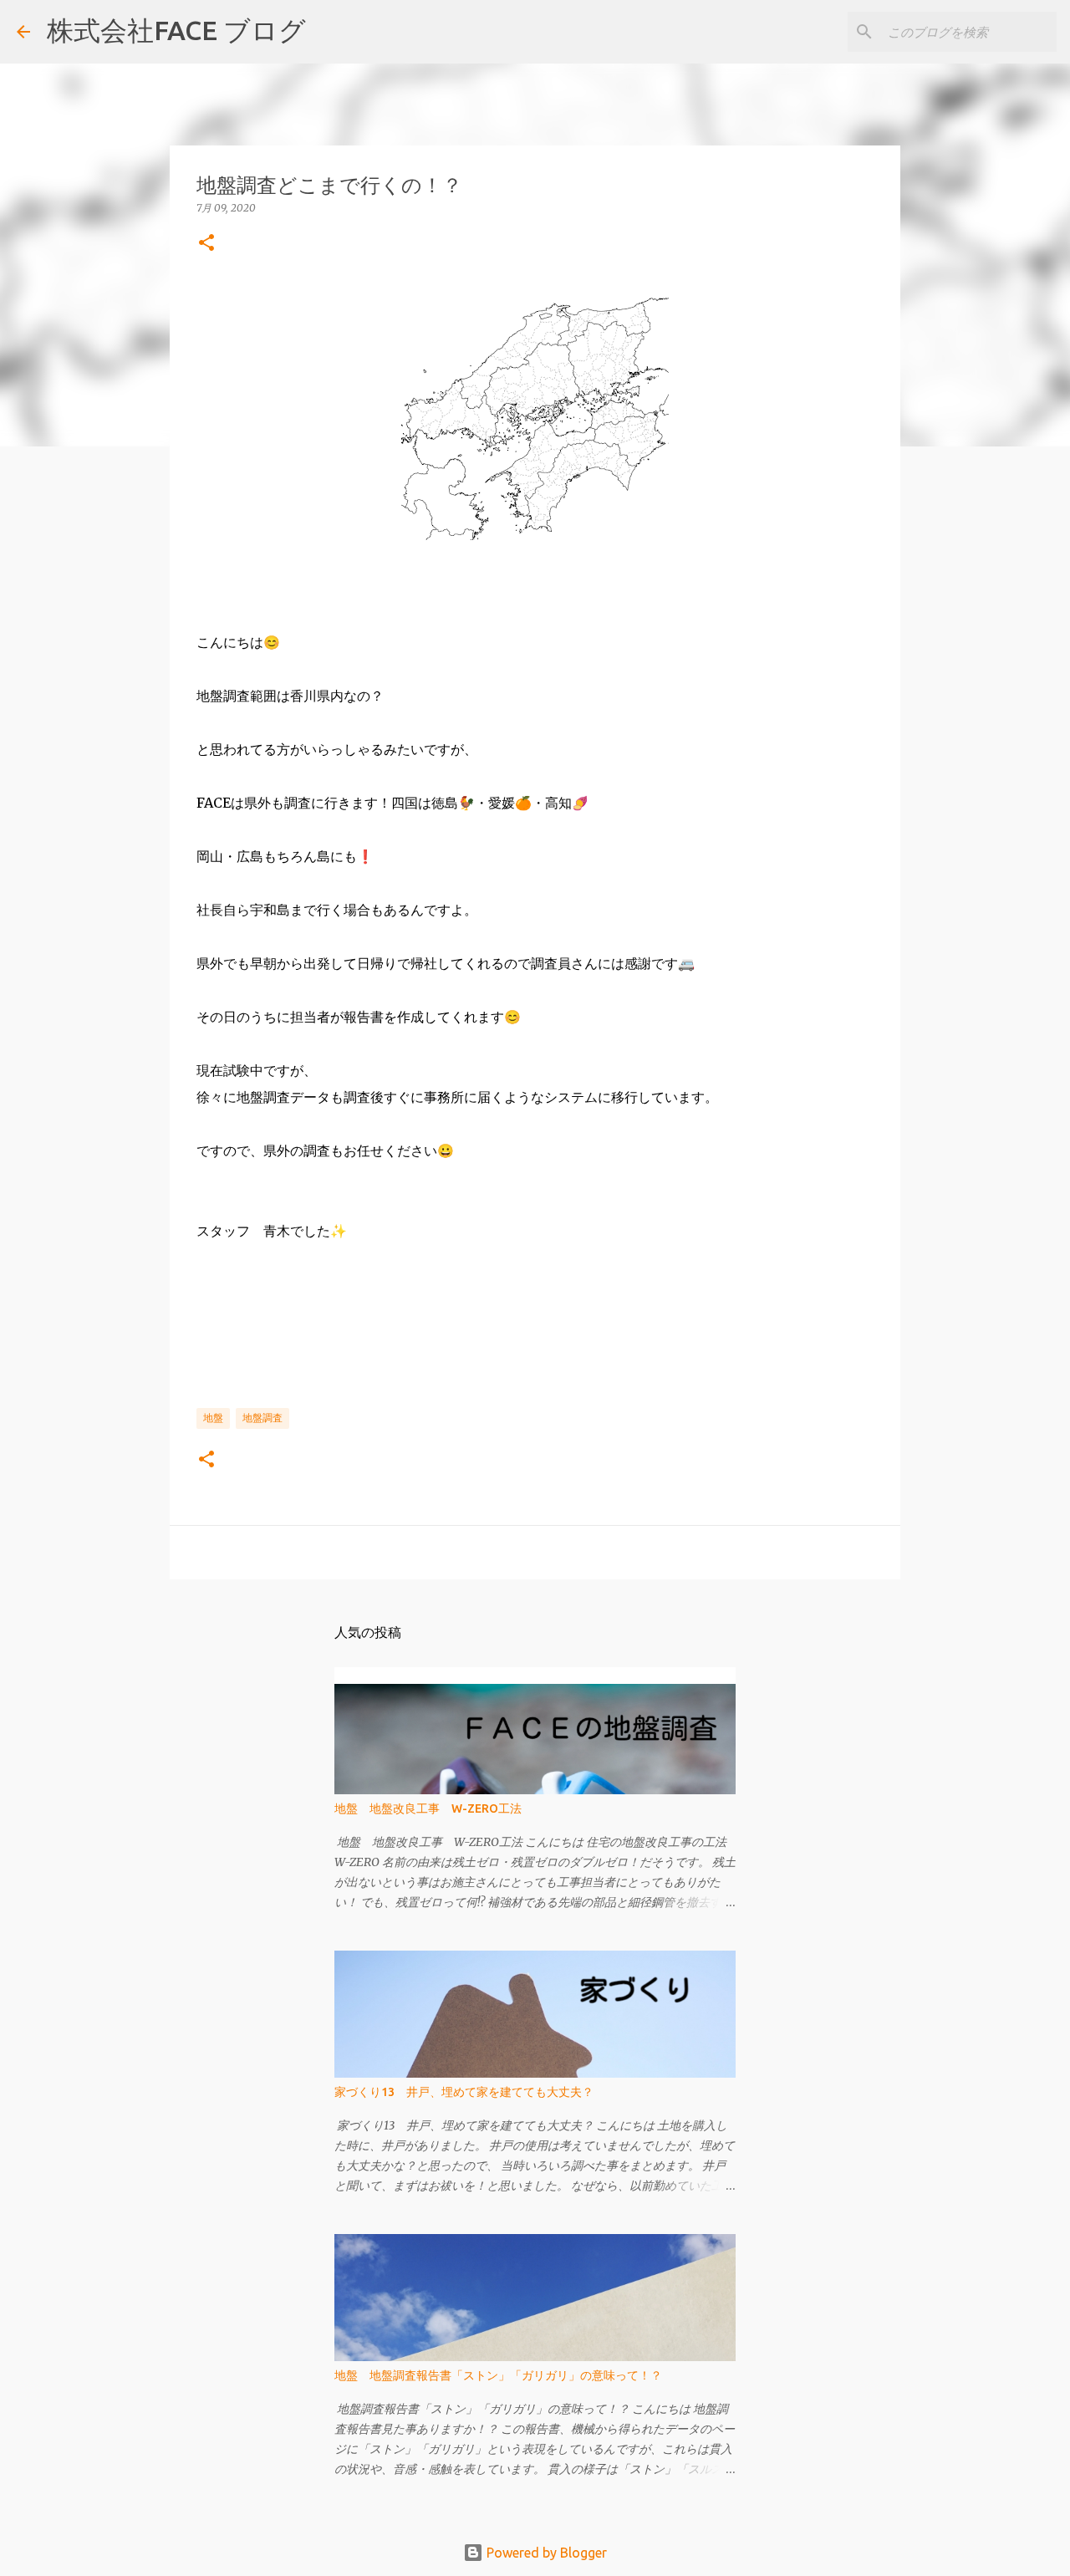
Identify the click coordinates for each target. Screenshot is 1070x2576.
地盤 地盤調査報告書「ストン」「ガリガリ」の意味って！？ (498, 2375)
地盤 (213, 1418)
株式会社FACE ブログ (176, 30)
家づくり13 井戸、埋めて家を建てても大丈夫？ (464, 2092)
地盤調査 (262, 1418)
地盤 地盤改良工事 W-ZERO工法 (428, 1808)
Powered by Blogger (545, 2553)
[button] (206, 244)
